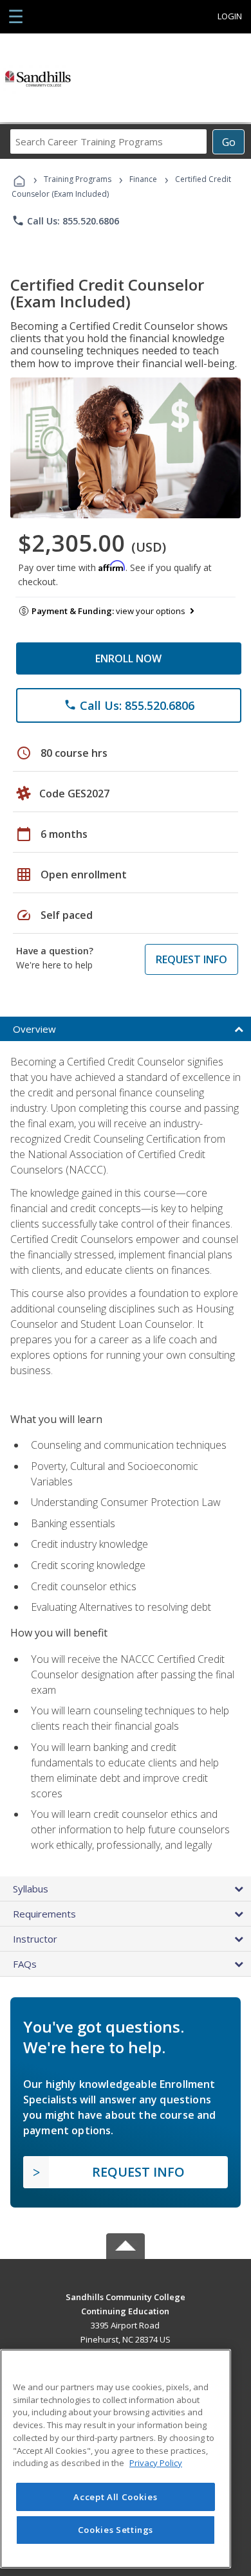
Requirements (44, 1914)
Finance (143, 179)
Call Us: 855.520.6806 (65, 221)
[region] (116, 2459)
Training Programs (78, 179)
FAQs (25, 1964)
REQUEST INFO (191, 959)
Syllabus (31, 1889)
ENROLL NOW (128, 658)
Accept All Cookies (115, 2497)
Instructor (35, 1939)
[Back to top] (126, 2297)
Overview (34, 1029)
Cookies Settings (116, 2530)
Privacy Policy (156, 2463)
